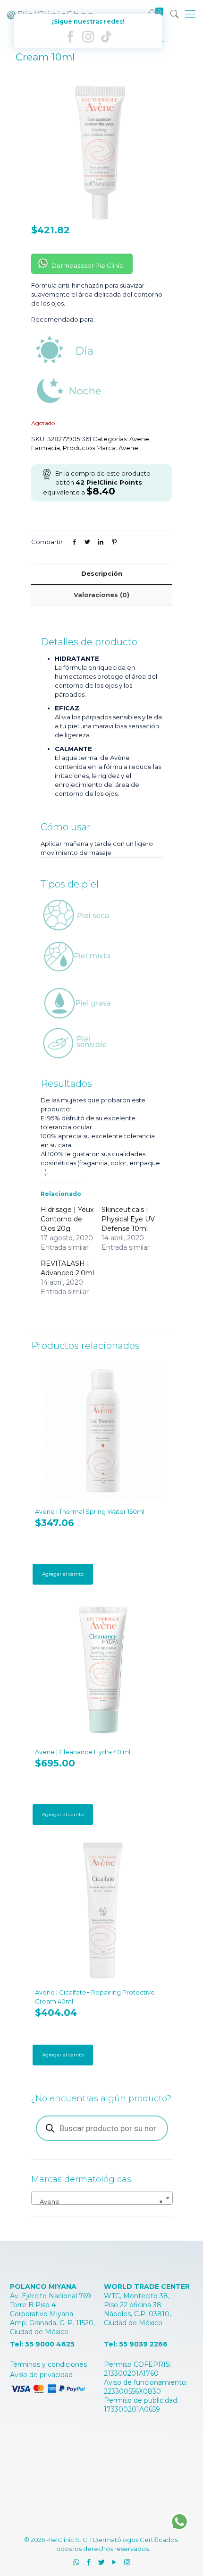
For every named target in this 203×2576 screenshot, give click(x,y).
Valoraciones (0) (101, 595)
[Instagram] (127, 2562)
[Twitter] (102, 2562)
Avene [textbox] (99, 2201)
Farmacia (46, 448)
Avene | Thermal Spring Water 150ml (90, 1511)
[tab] (101, 574)
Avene (139, 439)
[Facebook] (89, 2562)
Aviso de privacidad (41, 2375)
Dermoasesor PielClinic (87, 265)
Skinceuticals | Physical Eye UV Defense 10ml (128, 1219)
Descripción (102, 573)
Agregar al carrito (63, 1574)
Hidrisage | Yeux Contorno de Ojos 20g (67, 1219)
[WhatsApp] (76, 2562)
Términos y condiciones (48, 2364)
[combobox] (102, 2198)
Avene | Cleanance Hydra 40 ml (83, 1752)
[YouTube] (114, 2562)
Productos (79, 448)
